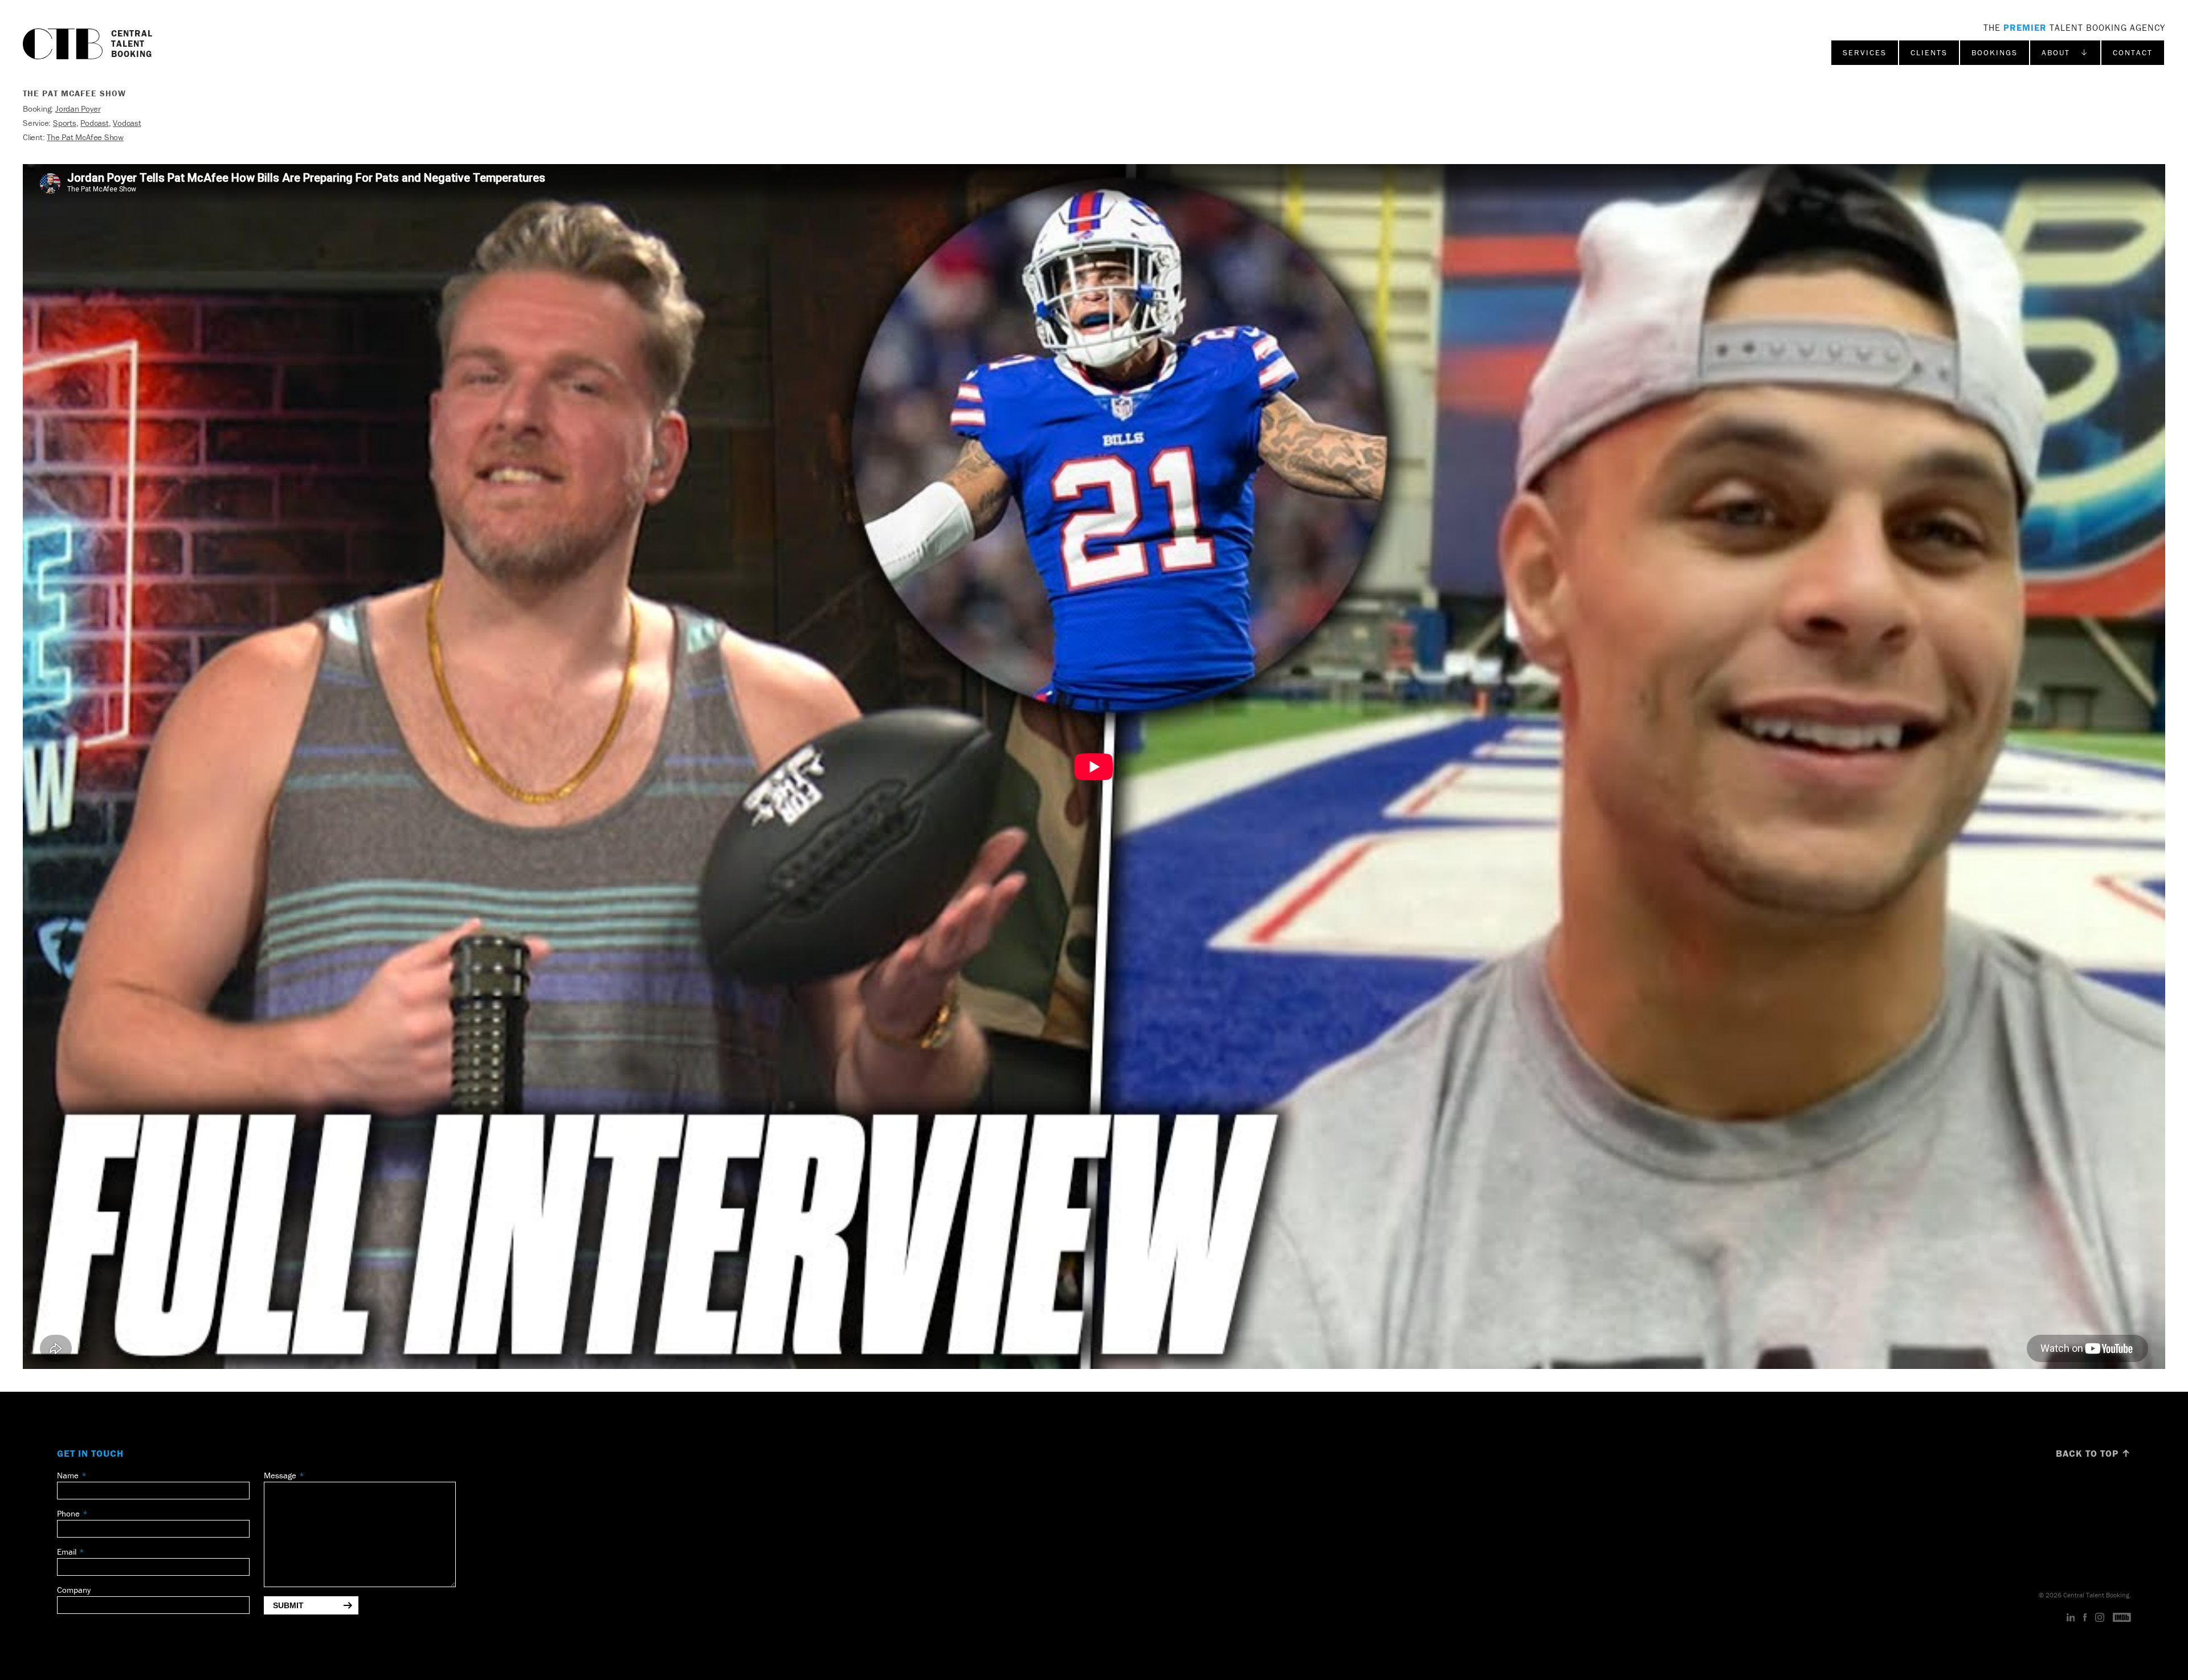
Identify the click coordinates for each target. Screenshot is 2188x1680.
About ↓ (2065, 52)
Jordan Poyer (78, 109)
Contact (2133, 52)
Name (68, 1475)
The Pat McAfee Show (85, 137)
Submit (288, 1605)
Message (280, 1475)
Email (67, 1552)
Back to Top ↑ (2093, 1453)
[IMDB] (2122, 1618)
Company (74, 1590)
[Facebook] (2085, 1618)
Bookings (1995, 52)
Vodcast (127, 123)
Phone (68, 1513)
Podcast (94, 123)
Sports (65, 123)
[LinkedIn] (2071, 1618)
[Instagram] (2100, 1618)
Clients (1929, 52)
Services (1865, 52)
